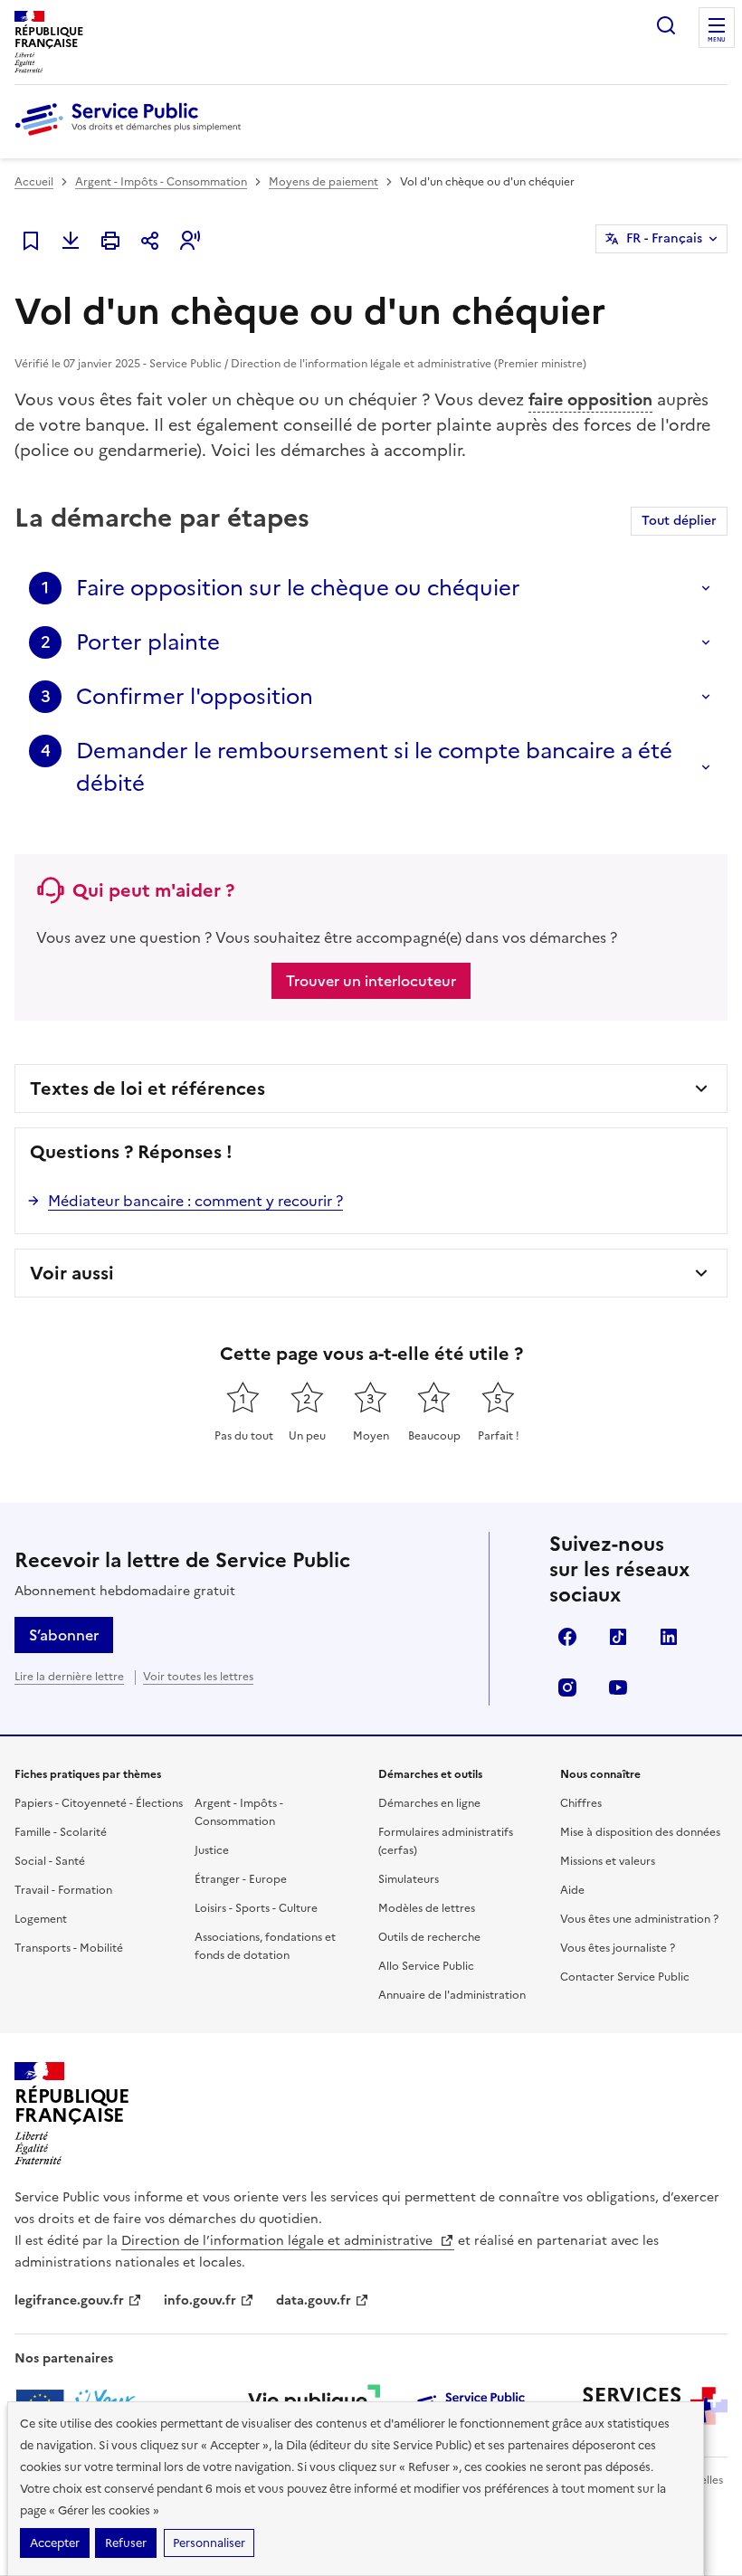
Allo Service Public (426, 1966)
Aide (572, 1890)
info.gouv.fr (200, 2300)
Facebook (567, 1637)
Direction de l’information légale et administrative (279, 2241)
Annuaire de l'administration (452, 1995)
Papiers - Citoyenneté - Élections (99, 1803)
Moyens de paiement (323, 182)
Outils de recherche (429, 1937)
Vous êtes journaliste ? (618, 1948)
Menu (717, 40)
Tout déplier (679, 521)
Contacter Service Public (625, 1977)
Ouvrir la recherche (666, 25)
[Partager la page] (150, 241)
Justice (212, 1850)
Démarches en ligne (429, 1803)
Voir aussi (72, 1273)
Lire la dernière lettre (69, 1677)
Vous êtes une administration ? (639, 1919)
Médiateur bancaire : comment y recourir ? (195, 1201)
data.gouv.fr (314, 2300)
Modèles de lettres (427, 1908)
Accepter (55, 2543)
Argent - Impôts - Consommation (161, 182)
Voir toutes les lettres (198, 1677)
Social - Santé (50, 1861)
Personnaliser (209, 2543)
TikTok (618, 1637)
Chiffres (581, 1803)
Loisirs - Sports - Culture (256, 1908)
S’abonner (64, 1635)
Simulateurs (409, 1879)
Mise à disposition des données (640, 1832)
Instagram (567, 1687)
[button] (190, 241)
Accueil (34, 182)
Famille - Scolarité (61, 1832)
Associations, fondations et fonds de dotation (265, 1946)
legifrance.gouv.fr (69, 2300)
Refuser (126, 2543)
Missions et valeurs (608, 1861)
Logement (41, 1919)
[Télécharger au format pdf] (71, 241)
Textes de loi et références (147, 1088)
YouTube (618, 1687)
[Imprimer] (110, 241)
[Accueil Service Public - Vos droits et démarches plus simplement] (132, 137)
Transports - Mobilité (69, 1948)
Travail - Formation (63, 1890)
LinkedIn (669, 1637)
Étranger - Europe (241, 1879)
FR (664, 238)
